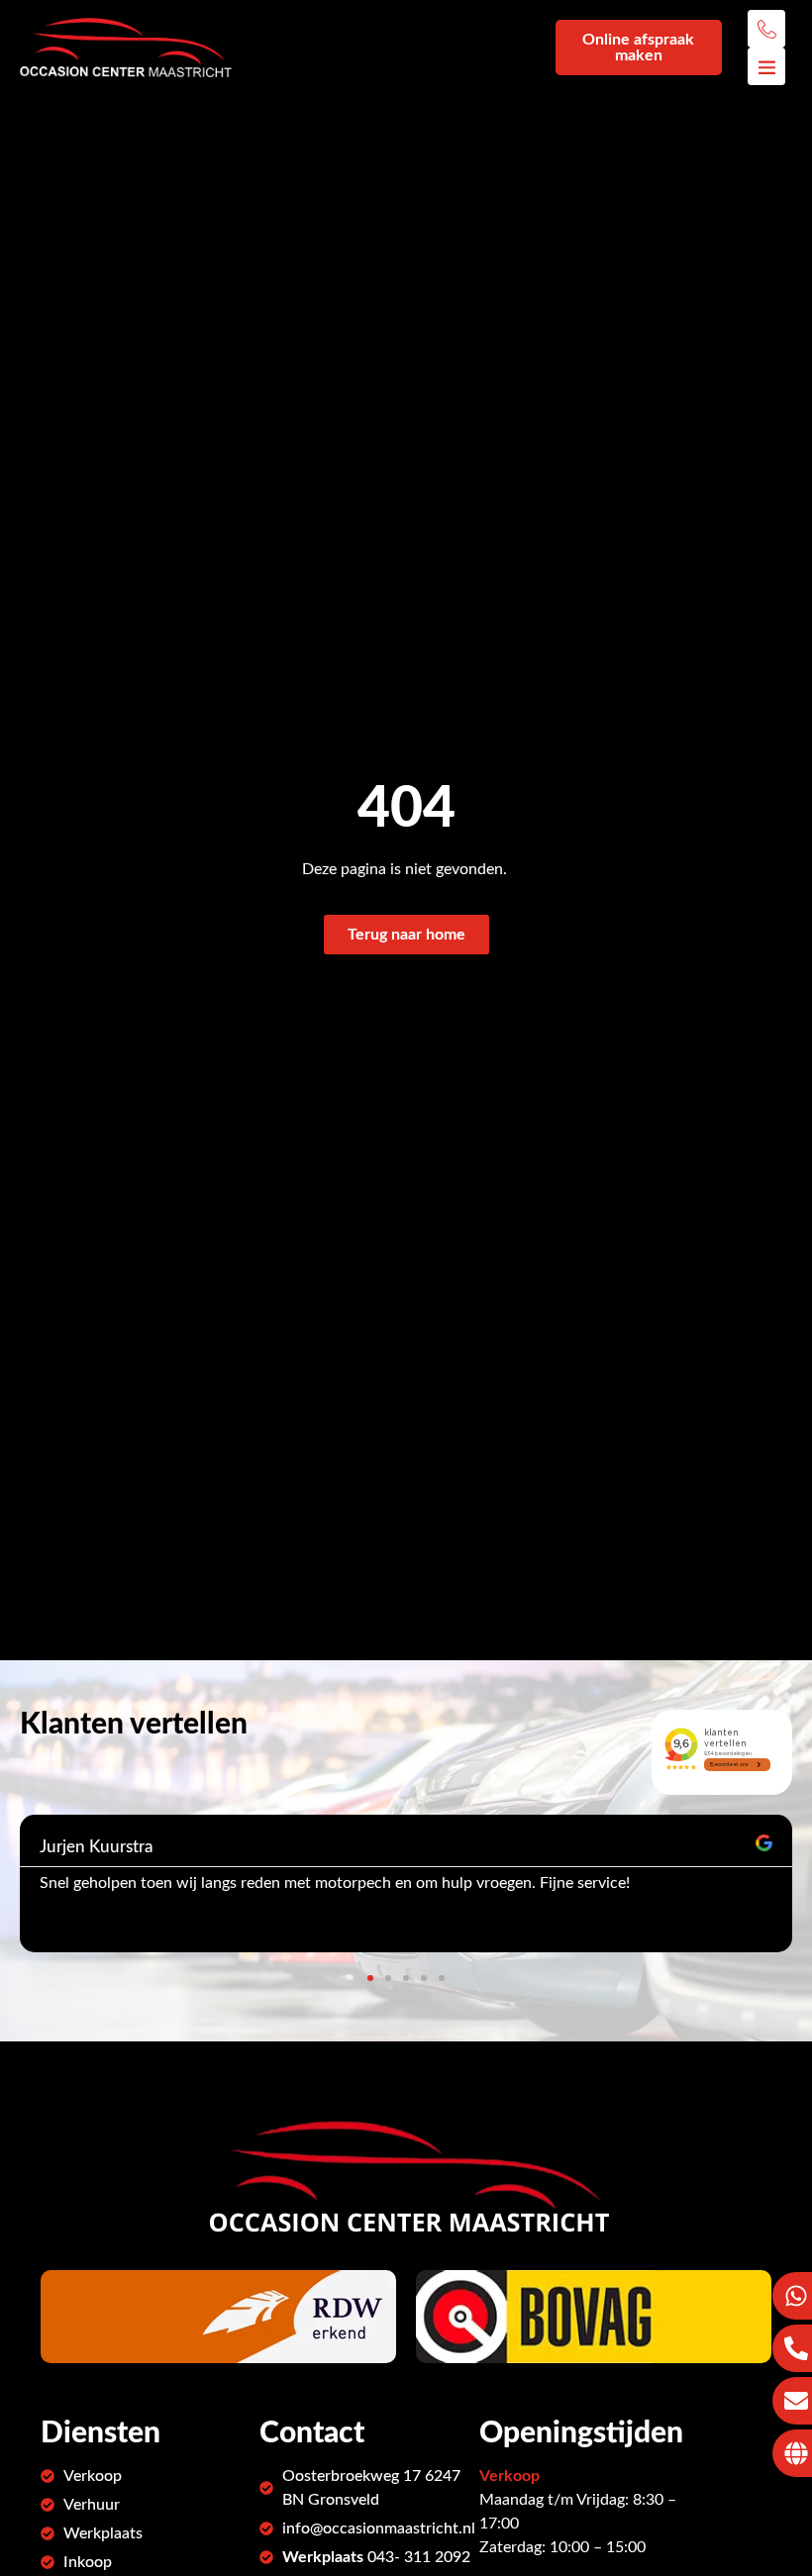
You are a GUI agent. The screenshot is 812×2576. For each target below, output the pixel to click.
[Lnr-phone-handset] (766, 29)
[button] (370, 1978)
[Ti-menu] (766, 66)
